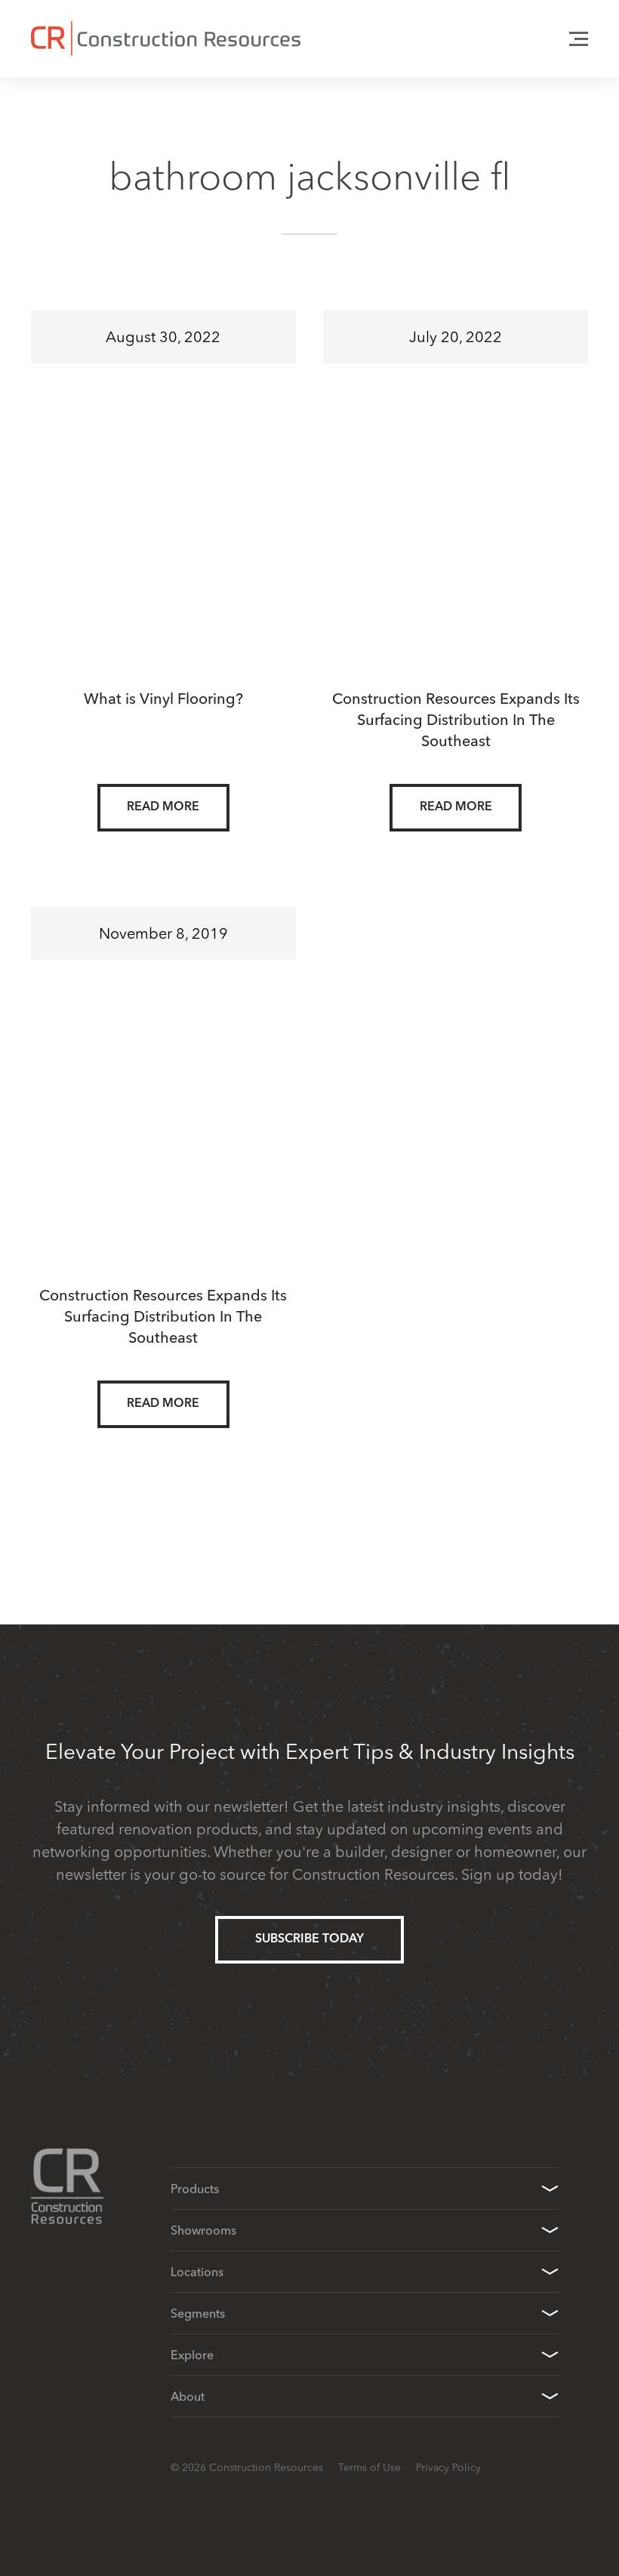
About (188, 2396)
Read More (163, 807)
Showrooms (203, 2230)
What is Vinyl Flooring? (163, 698)
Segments (198, 2313)
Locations (197, 2272)
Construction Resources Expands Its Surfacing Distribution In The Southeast (456, 719)
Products (195, 2189)
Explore (192, 2355)
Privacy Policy (448, 2467)
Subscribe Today (309, 1939)
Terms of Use (370, 2467)
